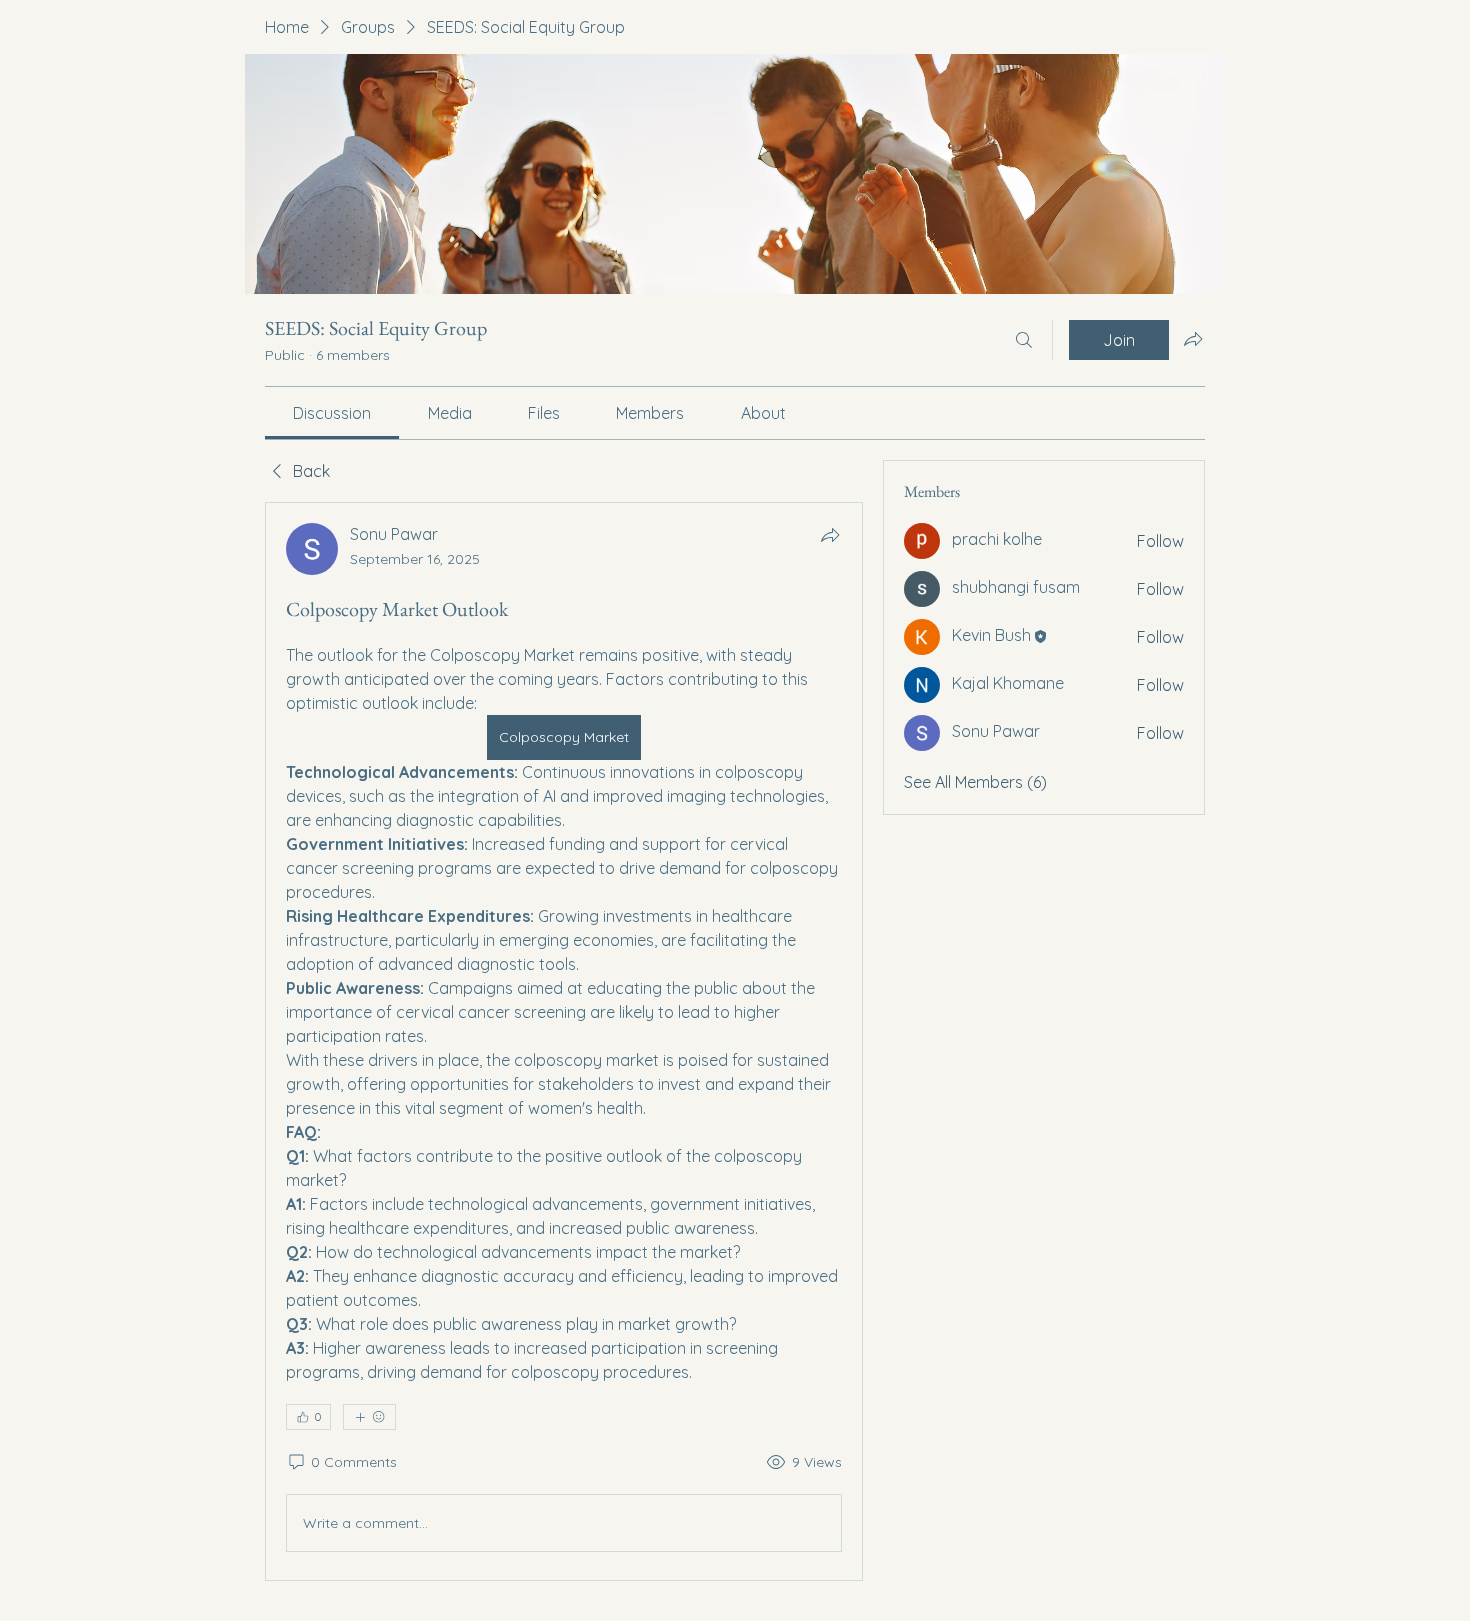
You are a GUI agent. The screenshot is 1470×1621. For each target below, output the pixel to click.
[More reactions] (369, 1417)
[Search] (1024, 340)
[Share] (830, 535)
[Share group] (1193, 339)
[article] (564, 1041)
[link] (332, 413)
